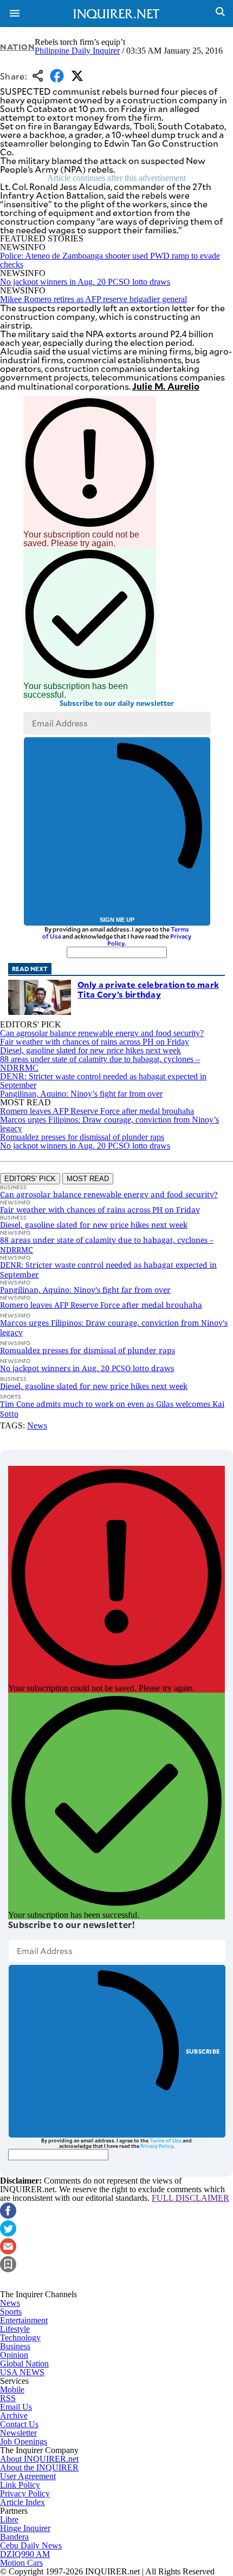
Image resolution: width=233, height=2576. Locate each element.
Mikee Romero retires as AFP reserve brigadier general (93, 299)
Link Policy (20, 2485)
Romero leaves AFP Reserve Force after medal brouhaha (97, 1111)
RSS (8, 2398)
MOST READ (88, 1179)
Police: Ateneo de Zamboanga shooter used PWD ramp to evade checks (110, 260)
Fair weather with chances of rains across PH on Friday (95, 1042)
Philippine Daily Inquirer (77, 51)
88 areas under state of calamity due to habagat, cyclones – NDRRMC (100, 1063)
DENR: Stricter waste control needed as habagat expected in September (103, 1081)
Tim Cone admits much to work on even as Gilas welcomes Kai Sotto (112, 1409)
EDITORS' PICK (30, 1179)
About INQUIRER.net (39, 2459)
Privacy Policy (157, 2146)
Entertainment (24, 2320)
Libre (9, 2519)
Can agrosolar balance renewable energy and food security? (102, 1033)
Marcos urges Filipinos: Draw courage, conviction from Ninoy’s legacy (109, 1124)
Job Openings (24, 2441)
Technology (20, 2338)
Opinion (14, 2355)
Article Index (22, 2502)
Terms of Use (166, 2140)
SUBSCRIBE (203, 2051)
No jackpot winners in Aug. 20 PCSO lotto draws (85, 282)
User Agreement (28, 2476)
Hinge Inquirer (25, 2528)
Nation (17, 47)
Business (15, 2346)
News (37, 1425)
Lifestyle (15, 2329)
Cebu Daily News (31, 2545)
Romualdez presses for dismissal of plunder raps (82, 1137)
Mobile (12, 2390)
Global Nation (24, 2364)
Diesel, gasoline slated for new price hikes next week (90, 1050)
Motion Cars (21, 2563)
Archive (14, 2416)
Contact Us (19, 2424)
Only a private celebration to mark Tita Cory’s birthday (148, 989)
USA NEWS (22, 2372)
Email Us (16, 2407)
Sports (11, 2312)
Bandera (14, 2537)
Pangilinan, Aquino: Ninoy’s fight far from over (81, 1094)
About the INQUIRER (39, 2467)
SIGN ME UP (117, 920)
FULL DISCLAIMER (190, 2198)
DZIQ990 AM (25, 2554)
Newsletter (18, 2433)
